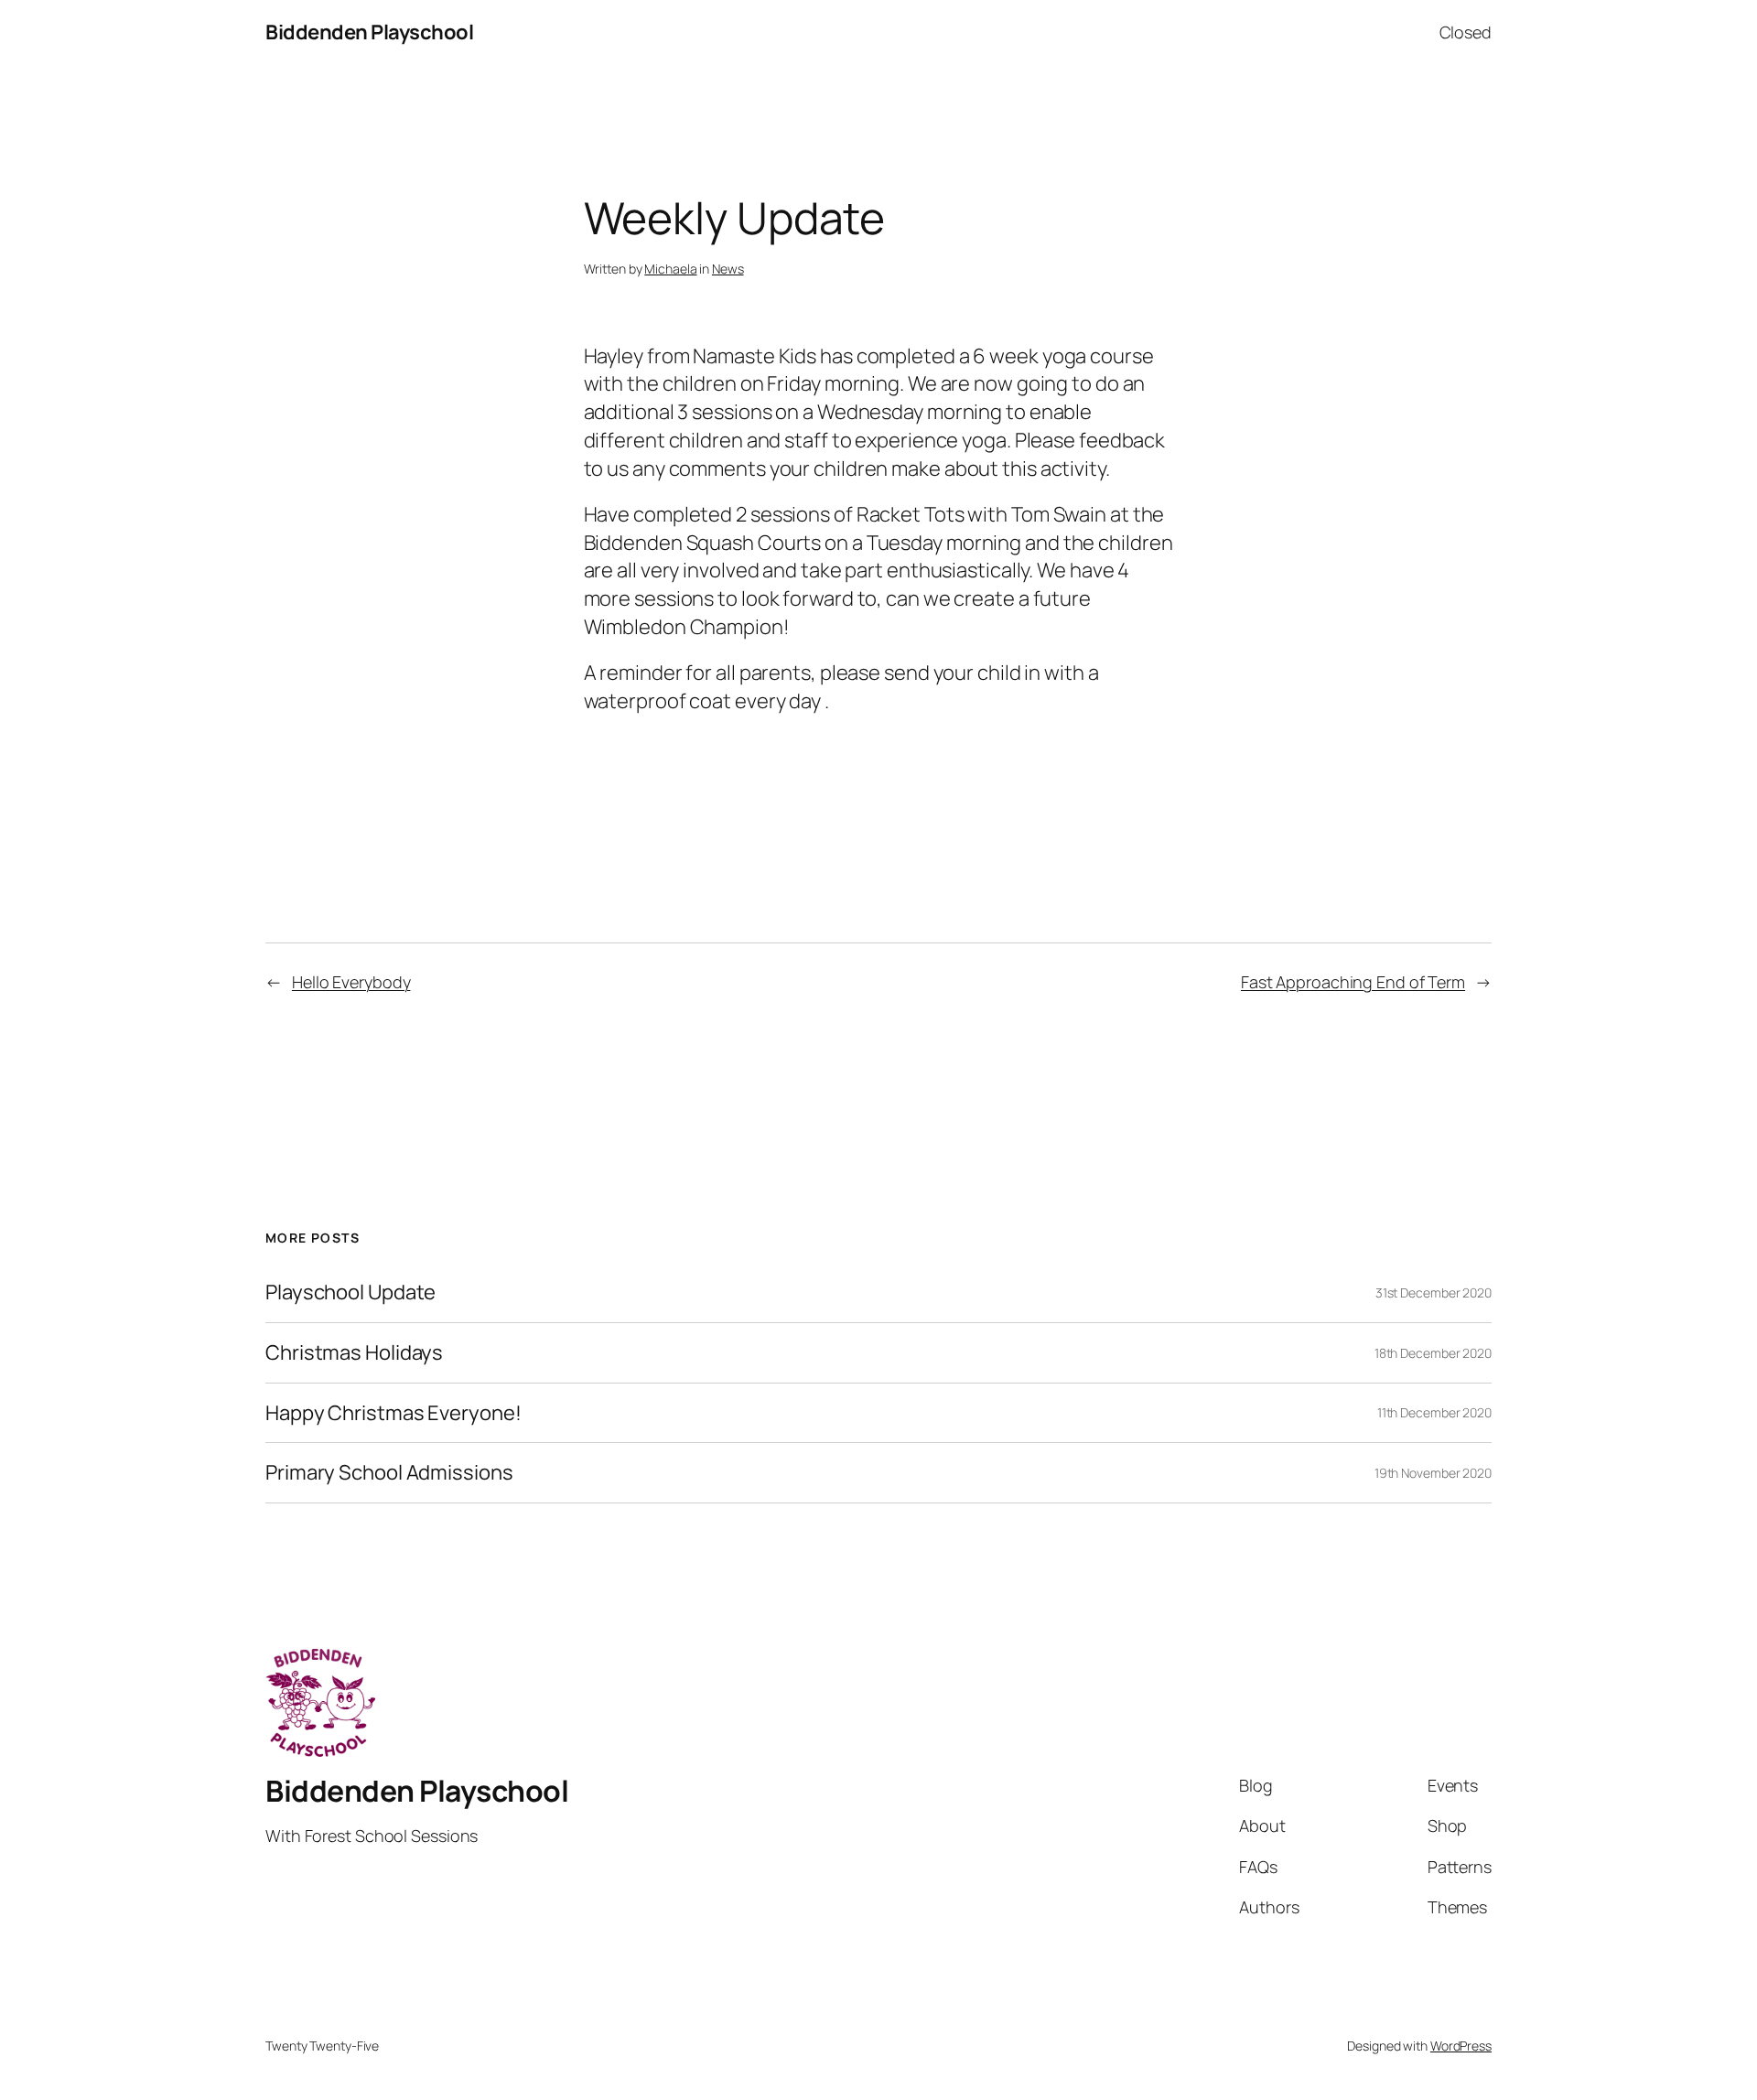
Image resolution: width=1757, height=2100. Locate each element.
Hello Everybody (351, 982)
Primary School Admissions (389, 1473)
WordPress (1461, 2046)
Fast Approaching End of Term (1353, 982)
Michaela (670, 269)
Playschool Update (350, 1292)
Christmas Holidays (354, 1353)
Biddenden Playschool (369, 32)
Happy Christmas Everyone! (393, 1413)
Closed (1466, 32)
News (728, 269)
